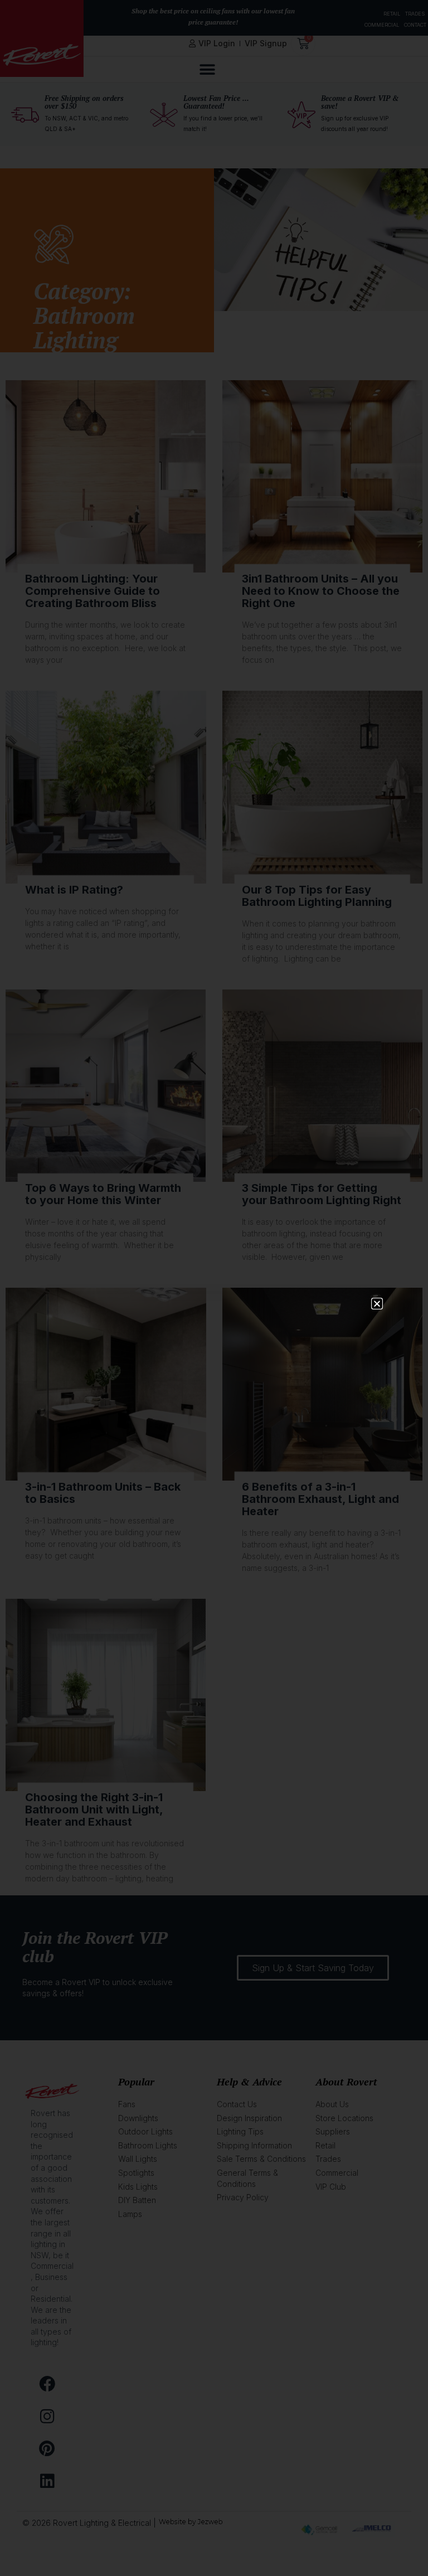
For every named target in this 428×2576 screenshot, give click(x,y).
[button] (377, 1304)
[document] (214, 1288)
